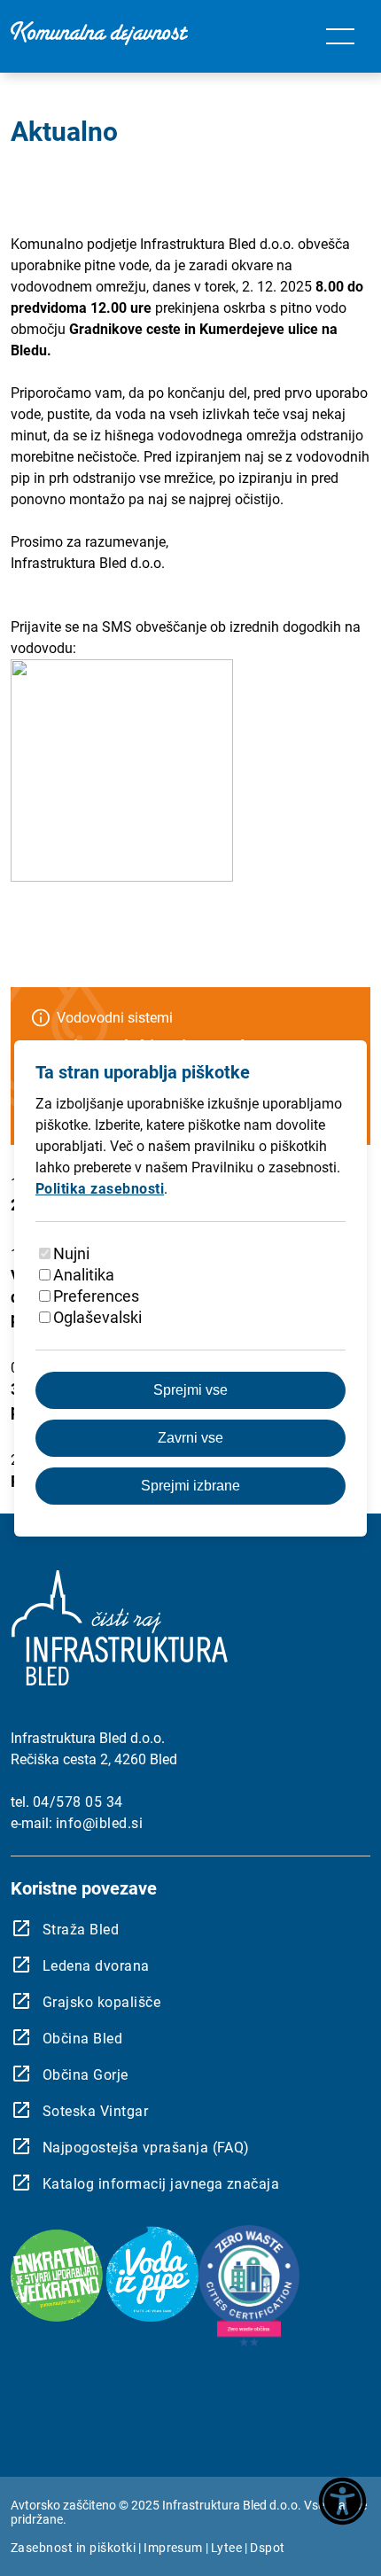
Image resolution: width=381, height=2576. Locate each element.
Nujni (71, 1253)
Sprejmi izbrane (190, 1486)
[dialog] (190, 1288)
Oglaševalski (97, 1317)
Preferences (96, 1296)
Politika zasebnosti (100, 1189)
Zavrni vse (190, 1438)
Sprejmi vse (190, 1390)
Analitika (84, 1275)
